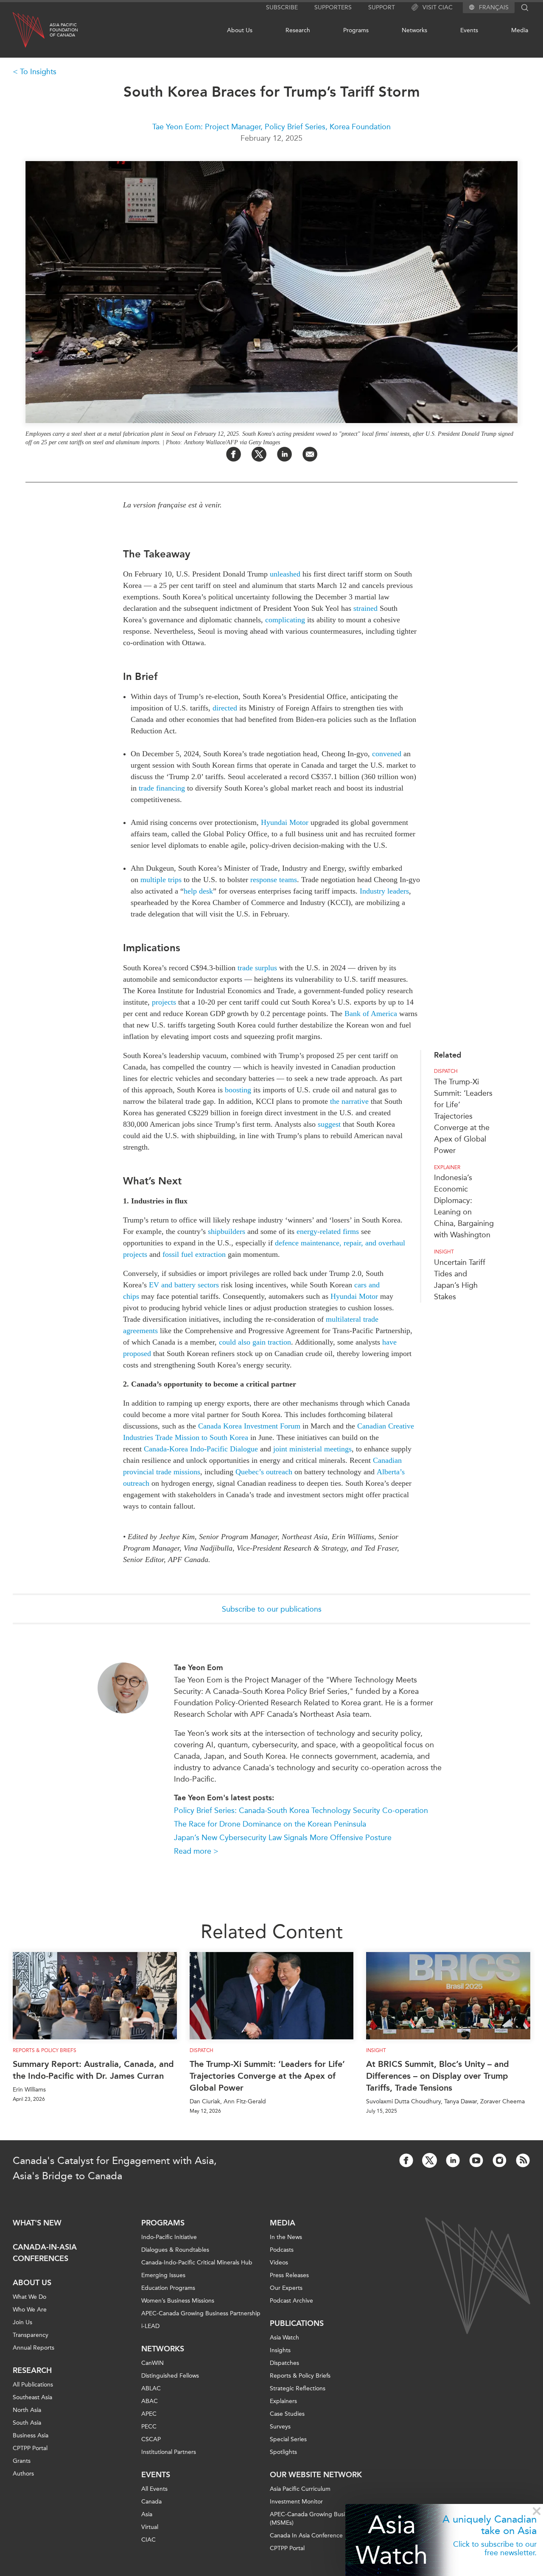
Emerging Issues (163, 2275)
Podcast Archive (291, 2301)
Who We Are (30, 2310)
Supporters (333, 7)
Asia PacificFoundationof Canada (64, 30)
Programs (356, 30)
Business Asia (31, 2435)
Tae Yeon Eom (199, 1668)
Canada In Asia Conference (306, 2536)
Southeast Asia (32, 2397)
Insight (444, 1252)
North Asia (27, 2410)
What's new (37, 2223)
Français (494, 8)
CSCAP (151, 2439)
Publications (297, 2323)
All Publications (33, 2385)
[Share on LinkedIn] (284, 454)
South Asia (27, 2423)
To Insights (38, 72)
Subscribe (282, 7)
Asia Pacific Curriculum (300, 2489)
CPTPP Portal (30, 2448)
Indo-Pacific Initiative (169, 2237)
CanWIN (153, 2363)
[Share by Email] (310, 454)
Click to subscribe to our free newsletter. (495, 2548)
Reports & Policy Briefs (45, 2050)
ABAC (150, 2401)
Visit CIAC (438, 7)
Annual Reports (34, 2348)
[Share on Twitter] (259, 454)
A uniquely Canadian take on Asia (490, 2525)
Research (298, 30)
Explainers (283, 2401)
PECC (149, 2427)
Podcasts (282, 2250)
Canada (151, 2502)
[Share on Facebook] (234, 454)
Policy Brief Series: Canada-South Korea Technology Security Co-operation (301, 1810)
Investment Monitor (296, 2502)
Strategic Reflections (298, 2388)
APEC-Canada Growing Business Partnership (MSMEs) (329, 2519)
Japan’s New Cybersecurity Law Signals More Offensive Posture (283, 1838)
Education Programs (168, 2288)
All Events (154, 2489)
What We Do (29, 2297)
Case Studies (287, 2414)
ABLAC (151, 2388)
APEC (149, 2414)
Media (520, 30)
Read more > (196, 1851)
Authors (23, 2474)
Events (469, 30)
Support (382, 7)
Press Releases (289, 2275)
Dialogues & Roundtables (175, 2250)
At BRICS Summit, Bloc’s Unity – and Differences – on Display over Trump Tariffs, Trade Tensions (438, 2076)
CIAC (148, 2540)
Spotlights (283, 2452)
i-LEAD (150, 2326)
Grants (22, 2461)
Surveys (280, 2427)
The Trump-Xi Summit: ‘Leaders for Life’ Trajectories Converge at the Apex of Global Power (463, 1116)
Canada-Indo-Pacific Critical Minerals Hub (197, 2263)
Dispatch (446, 1071)
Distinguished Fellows (170, 2376)
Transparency (31, 2335)
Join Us (22, 2322)
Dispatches (284, 2363)
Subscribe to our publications (272, 1609)
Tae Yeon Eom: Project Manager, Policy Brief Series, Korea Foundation (271, 127)
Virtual (150, 2527)
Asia (147, 2514)
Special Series (288, 2439)
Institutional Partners (169, 2452)
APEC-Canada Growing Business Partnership (201, 2313)
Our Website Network (316, 2475)
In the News (286, 2237)
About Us (240, 30)
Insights (280, 2350)
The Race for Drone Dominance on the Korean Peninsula (270, 1824)
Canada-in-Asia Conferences (45, 2253)
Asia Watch (392, 2540)
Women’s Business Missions (178, 2301)
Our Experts (286, 2288)
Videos (279, 2263)
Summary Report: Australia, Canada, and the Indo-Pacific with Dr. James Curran (93, 2070)
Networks (414, 30)
